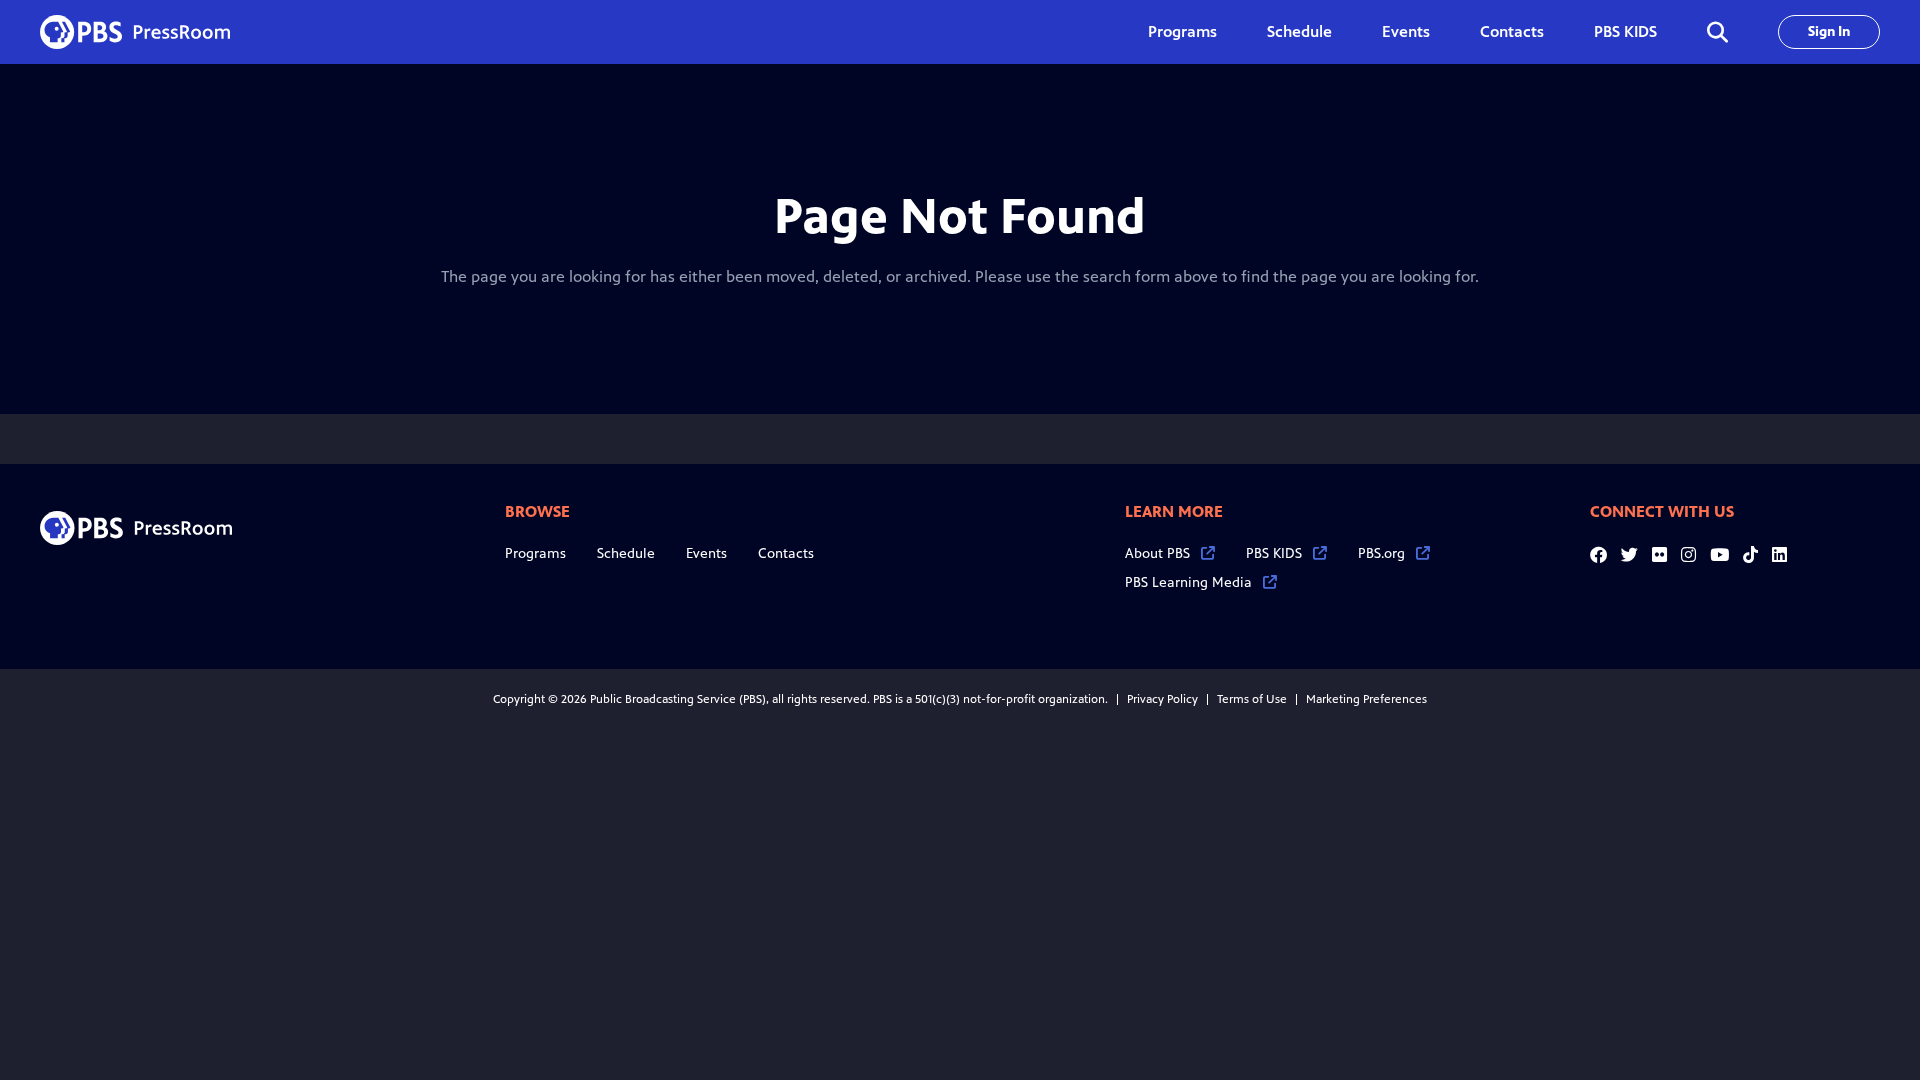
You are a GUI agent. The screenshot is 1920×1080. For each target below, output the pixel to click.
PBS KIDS (1625, 31)
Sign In (1829, 31)
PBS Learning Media (1188, 582)
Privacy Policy (1162, 699)
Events (1406, 31)
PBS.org (1381, 553)
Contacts (1512, 31)
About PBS (1157, 553)
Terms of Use (1252, 699)
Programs (535, 553)
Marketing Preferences (1366, 699)
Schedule (1299, 31)
